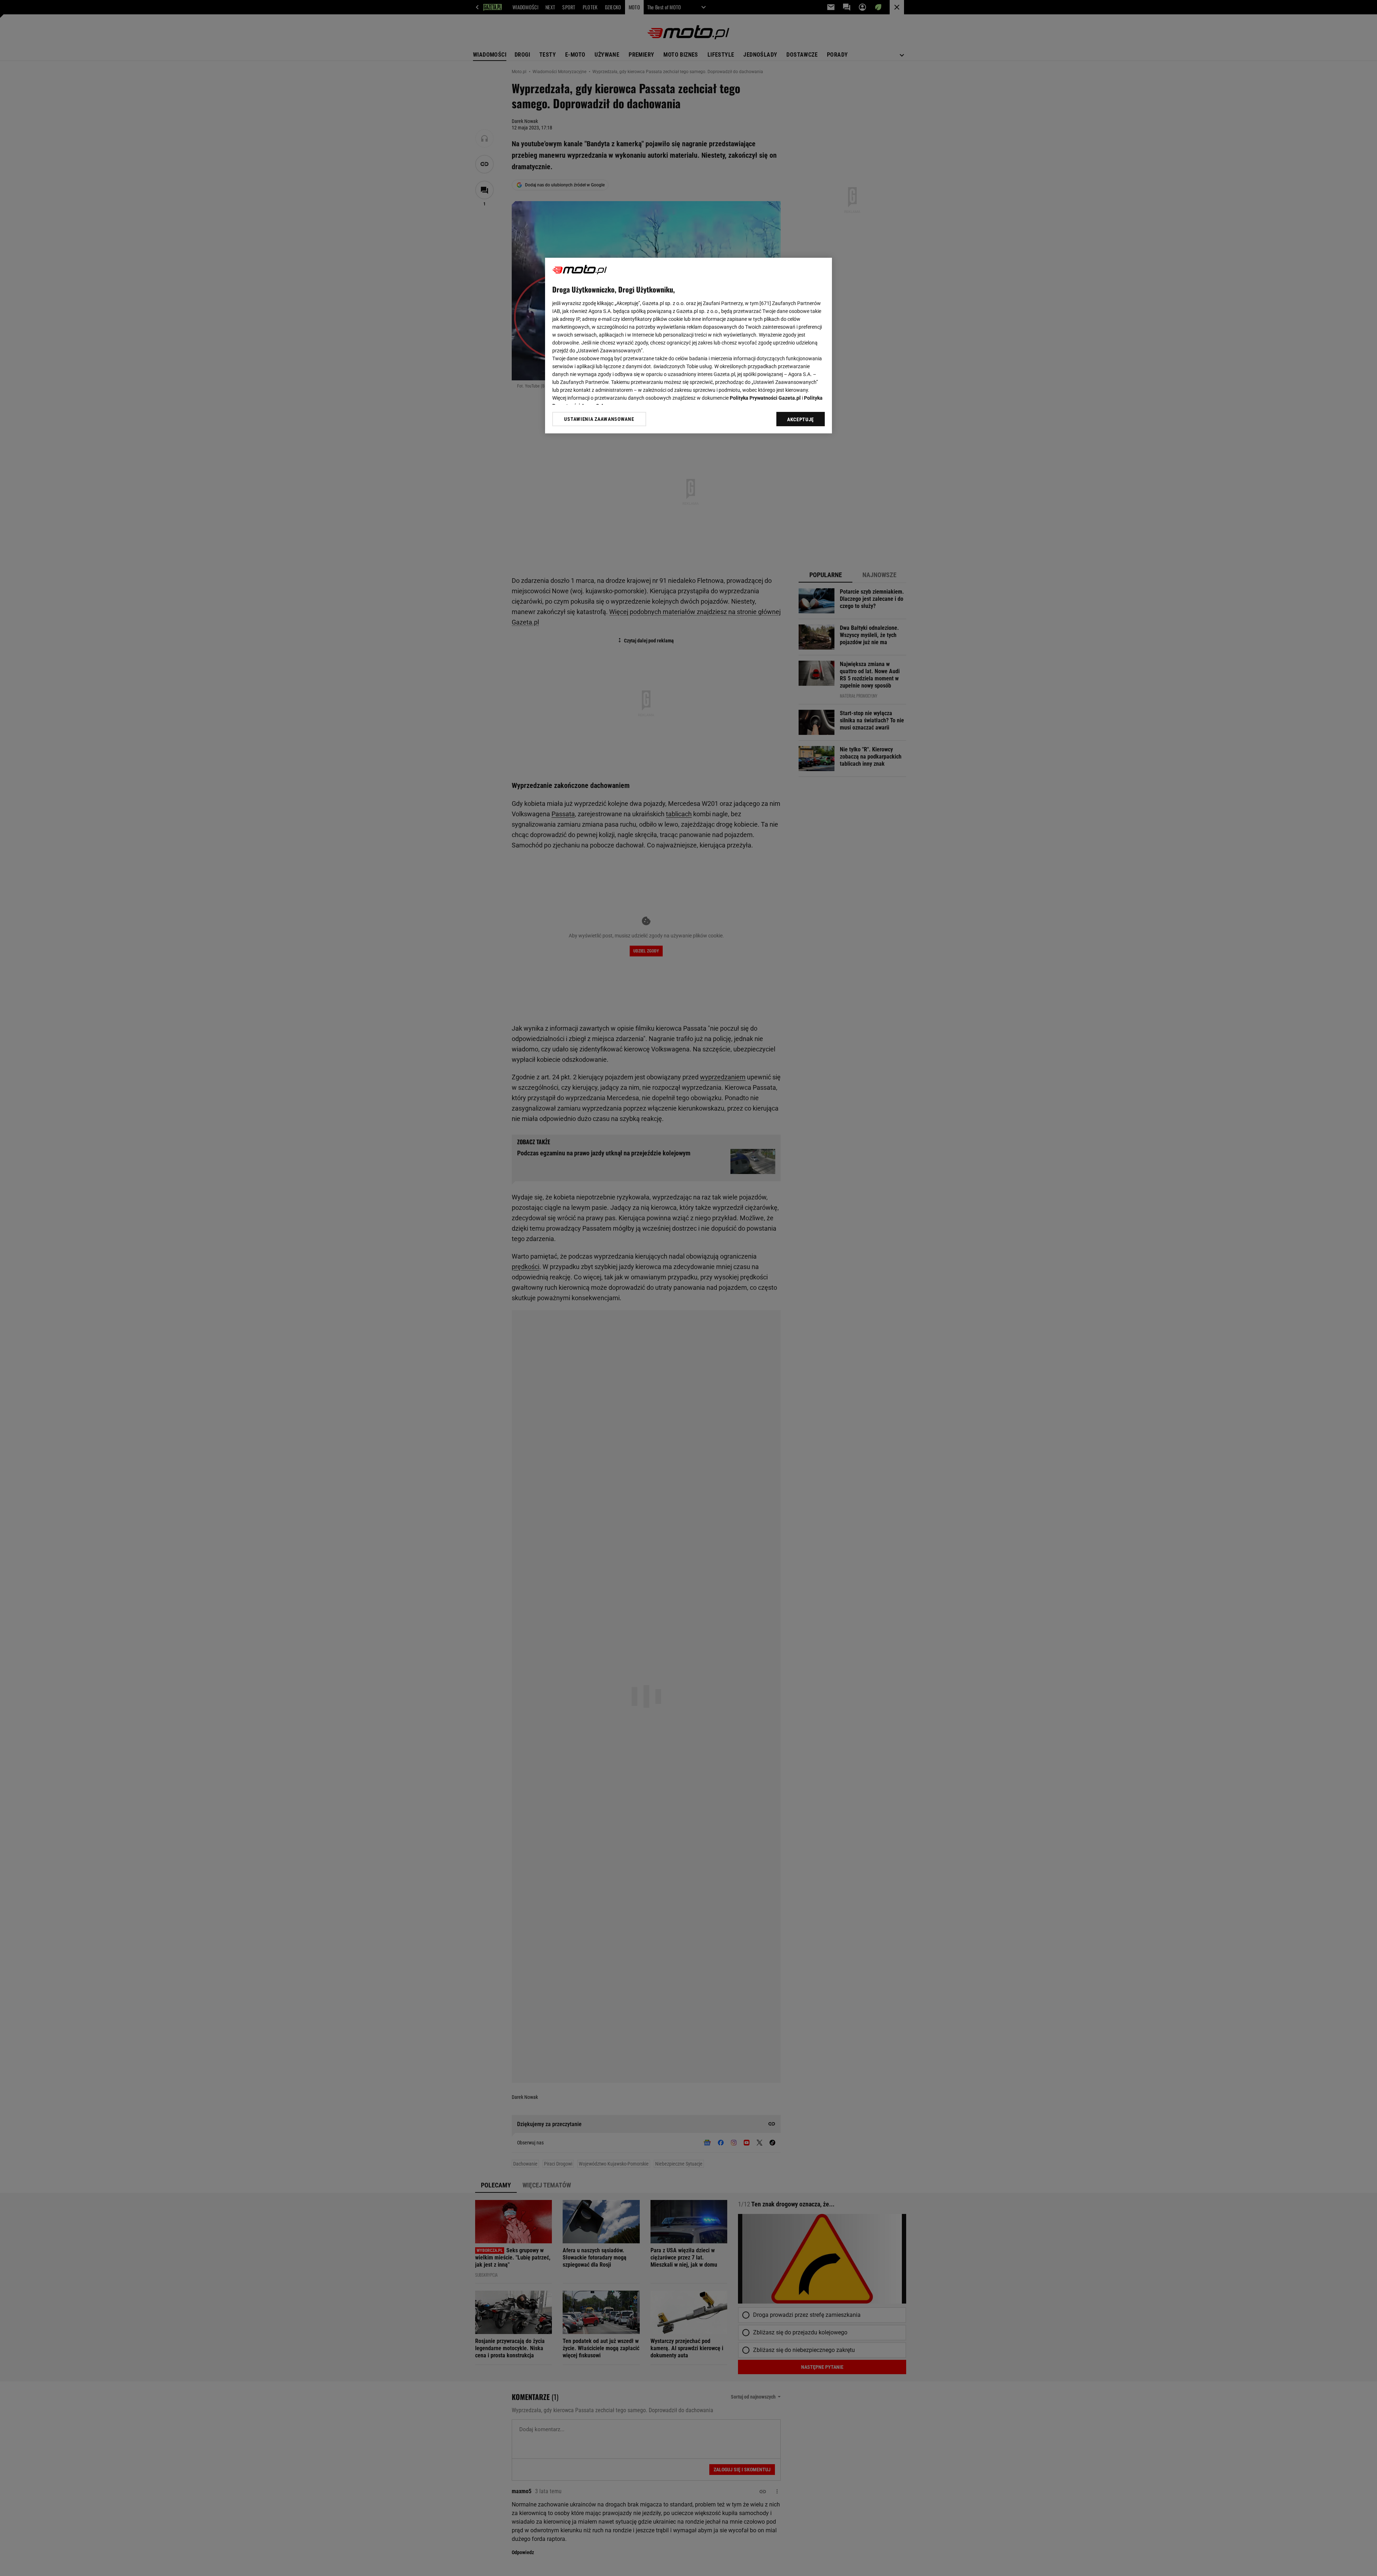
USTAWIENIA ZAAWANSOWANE (599, 419)
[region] (688, 346)
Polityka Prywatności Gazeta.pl (765, 398)
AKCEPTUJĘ (801, 419)
